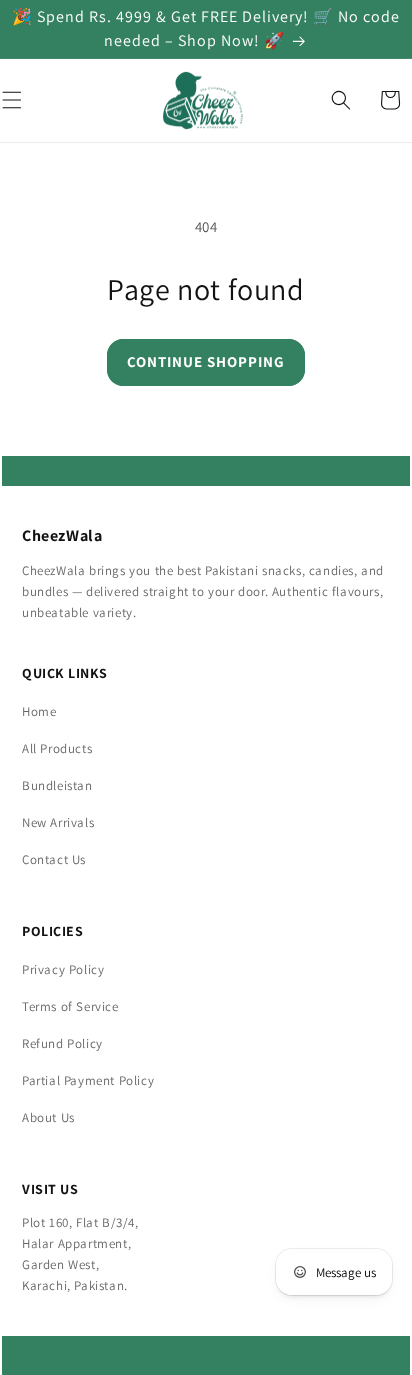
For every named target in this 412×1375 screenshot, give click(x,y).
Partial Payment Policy (88, 1080)
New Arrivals (58, 822)
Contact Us (54, 859)
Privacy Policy (63, 969)
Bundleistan (57, 785)
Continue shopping (206, 361)
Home (39, 711)
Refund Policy (62, 1043)
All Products (57, 748)
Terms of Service (70, 1006)
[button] (341, 100)
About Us (48, 1117)
